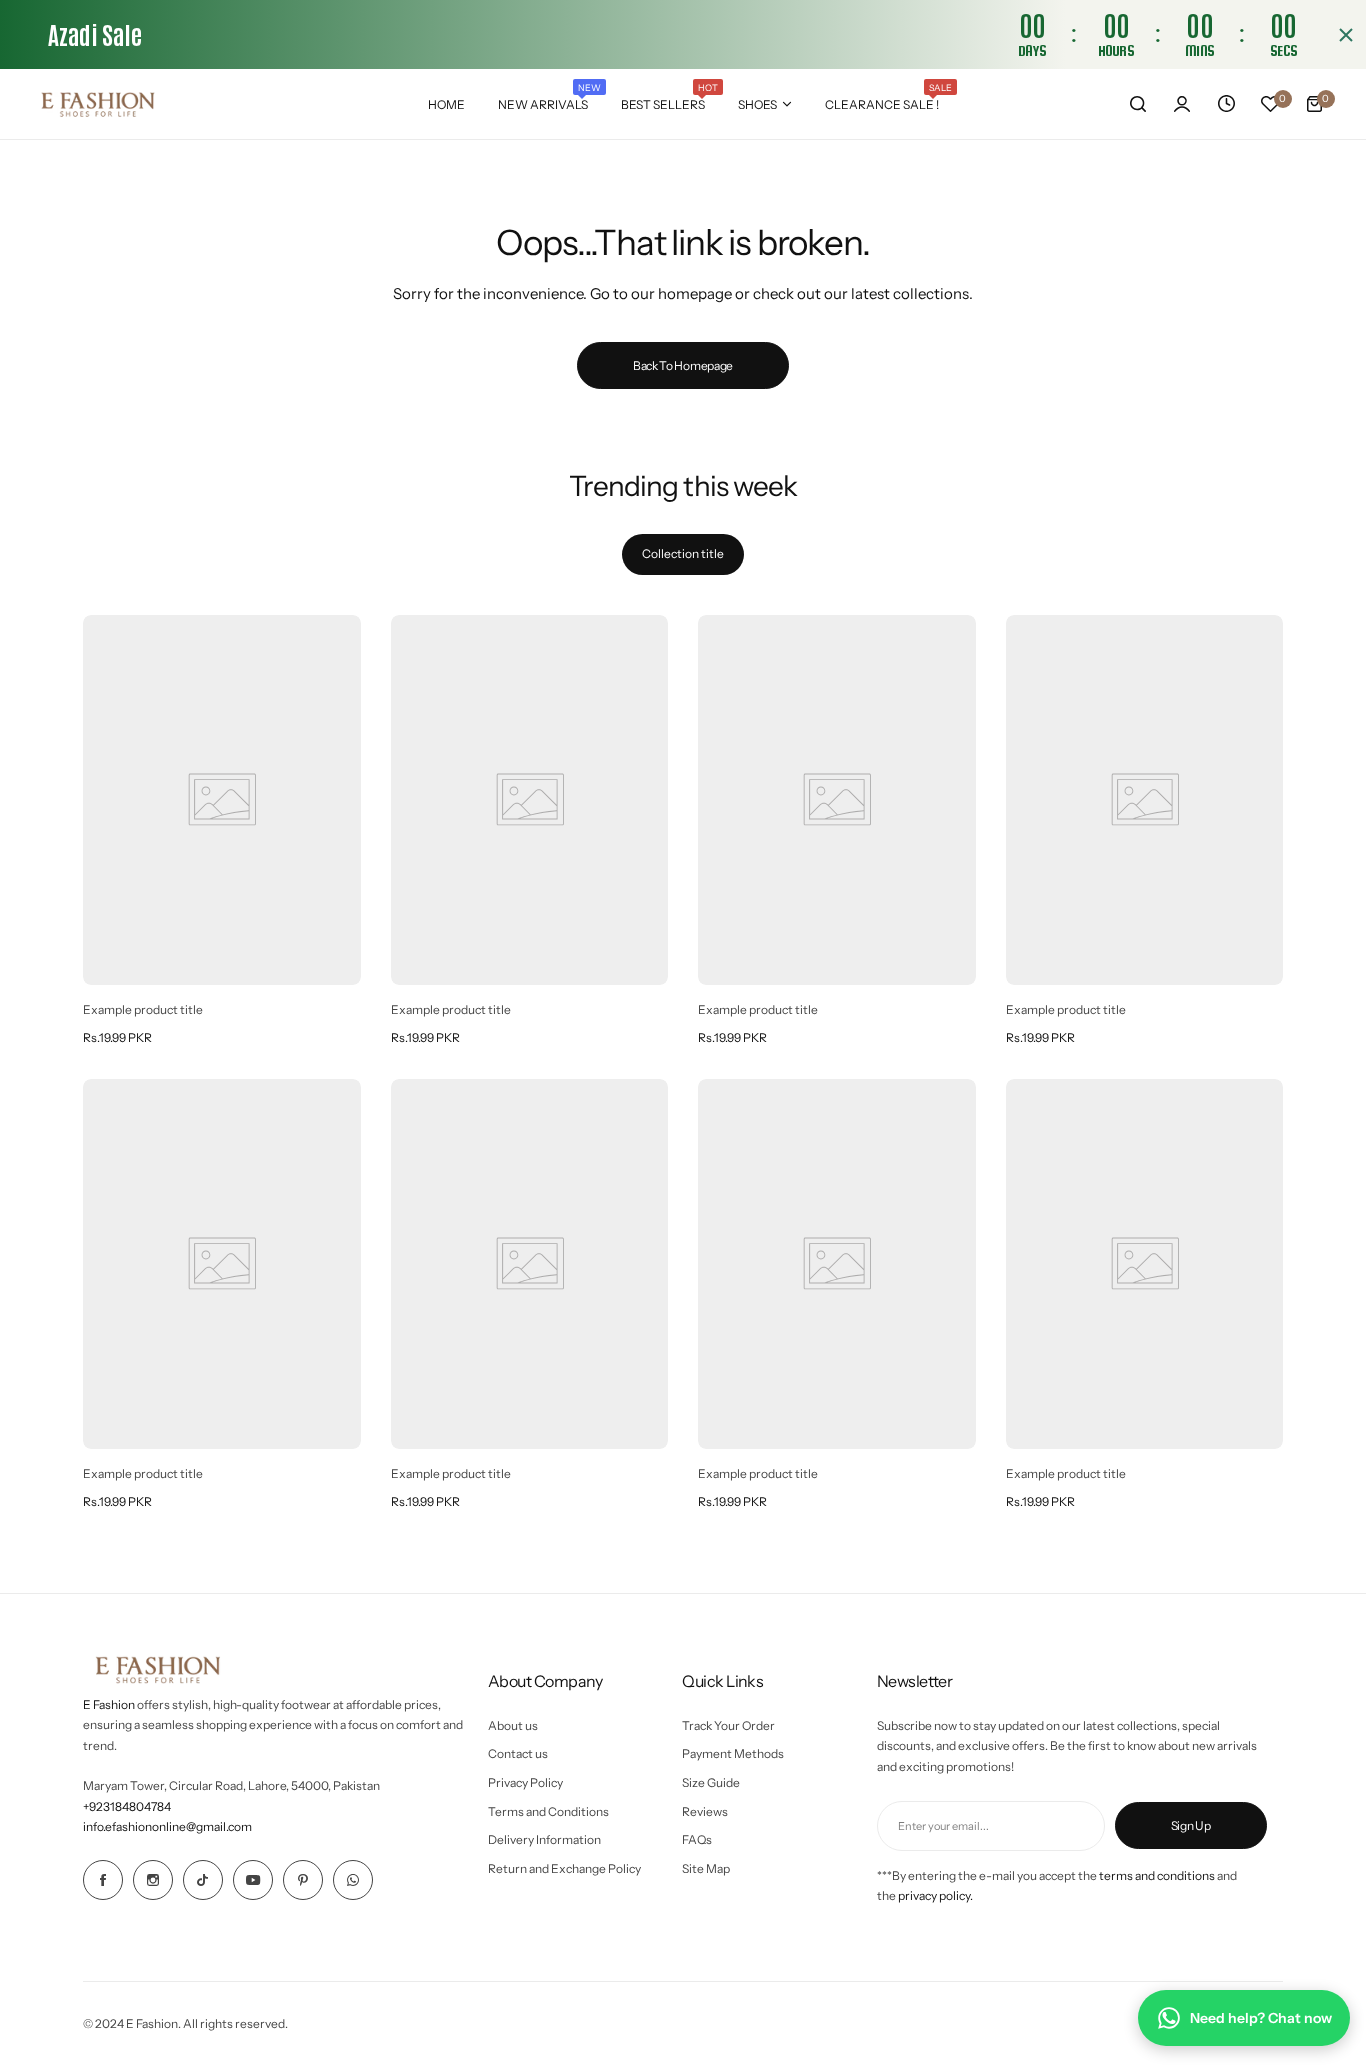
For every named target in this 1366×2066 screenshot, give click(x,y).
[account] (1182, 104)
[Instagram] (153, 1880)
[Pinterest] (303, 1880)
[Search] (1138, 104)
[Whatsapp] (353, 1880)
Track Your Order (728, 1725)
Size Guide (711, 1782)
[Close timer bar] (1346, 35)
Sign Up (1191, 1825)
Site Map (706, 1868)
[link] (222, 800)
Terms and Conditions (548, 1811)
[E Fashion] (98, 104)
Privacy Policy (525, 1782)
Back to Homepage (683, 365)
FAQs (697, 1839)
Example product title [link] (143, 1009)
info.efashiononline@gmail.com (167, 1826)
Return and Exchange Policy (564, 1868)
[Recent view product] (1226, 104)
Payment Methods (733, 1753)
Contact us (518, 1753)
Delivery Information (544, 1839)
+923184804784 (127, 1806)
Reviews (705, 1811)
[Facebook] (103, 1880)
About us (513, 1725)
